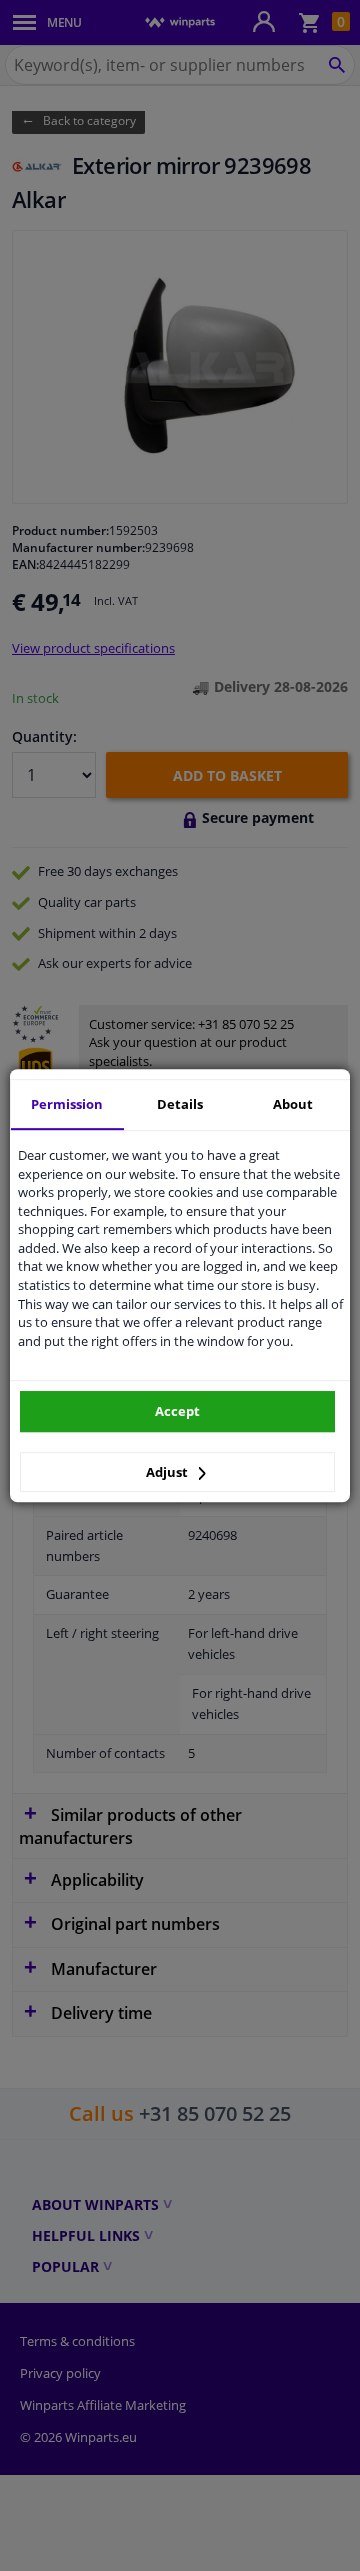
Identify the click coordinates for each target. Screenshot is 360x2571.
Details (180, 1104)
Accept (177, 1411)
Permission (67, 1104)
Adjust (168, 1472)
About (293, 1104)
